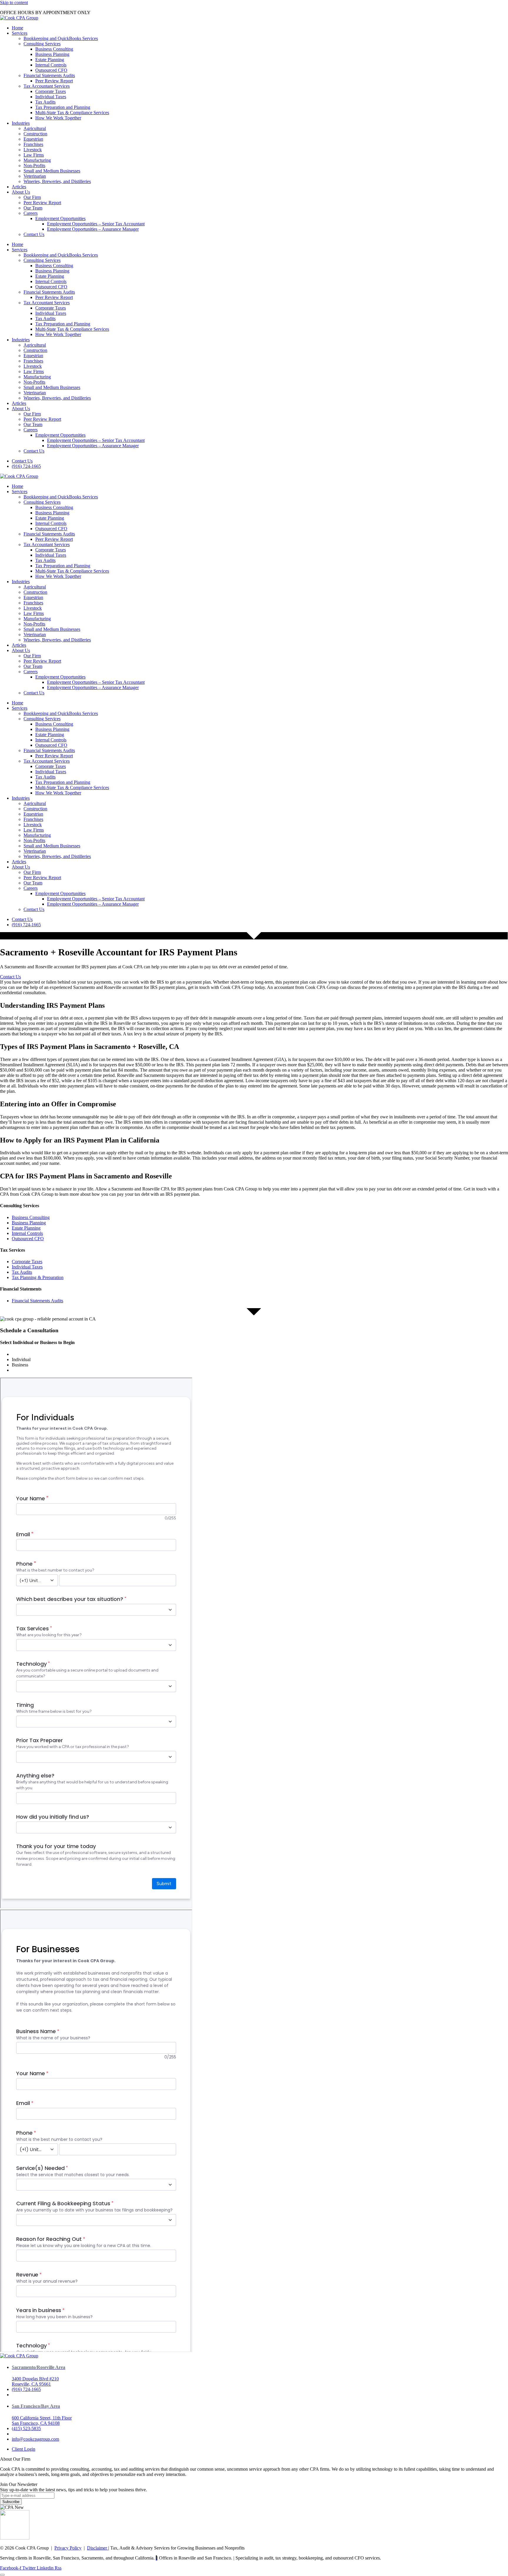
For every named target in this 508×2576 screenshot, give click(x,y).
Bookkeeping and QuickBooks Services (61, 38)
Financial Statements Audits (49, 75)
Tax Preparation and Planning (63, 107)
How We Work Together (58, 118)
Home (17, 28)
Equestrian (33, 139)
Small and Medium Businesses (52, 171)
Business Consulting (54, 49)
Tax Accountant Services (47, 86)
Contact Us (34, 234)
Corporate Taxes (51, 91)
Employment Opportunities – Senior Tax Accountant (96, 224)
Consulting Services (42, 44)
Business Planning (52, 54)
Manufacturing (37, 160)
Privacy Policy (68, 2548)
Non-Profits (34, 166)
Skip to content (14, 3)
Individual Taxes (51, 97)
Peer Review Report (54, 81)
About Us (21, 192)
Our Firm (32, 197)
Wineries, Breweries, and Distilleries (57, 181)
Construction (35, 134)
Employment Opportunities (60, 218)
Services (20, 33)
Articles (19, 187)
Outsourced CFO (51, 70)
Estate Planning (50, 60)
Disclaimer (98, 2548)
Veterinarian (35, 176)
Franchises (33, 144)
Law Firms (34, 155)
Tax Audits (45, 102)
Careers (31, 213)
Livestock (33, 150)
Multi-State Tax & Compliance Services (72, 113)
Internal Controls (51, 65)
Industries (21, 123)
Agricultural (35, 128)
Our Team (33, 208)
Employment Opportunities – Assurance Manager (93, 229)
